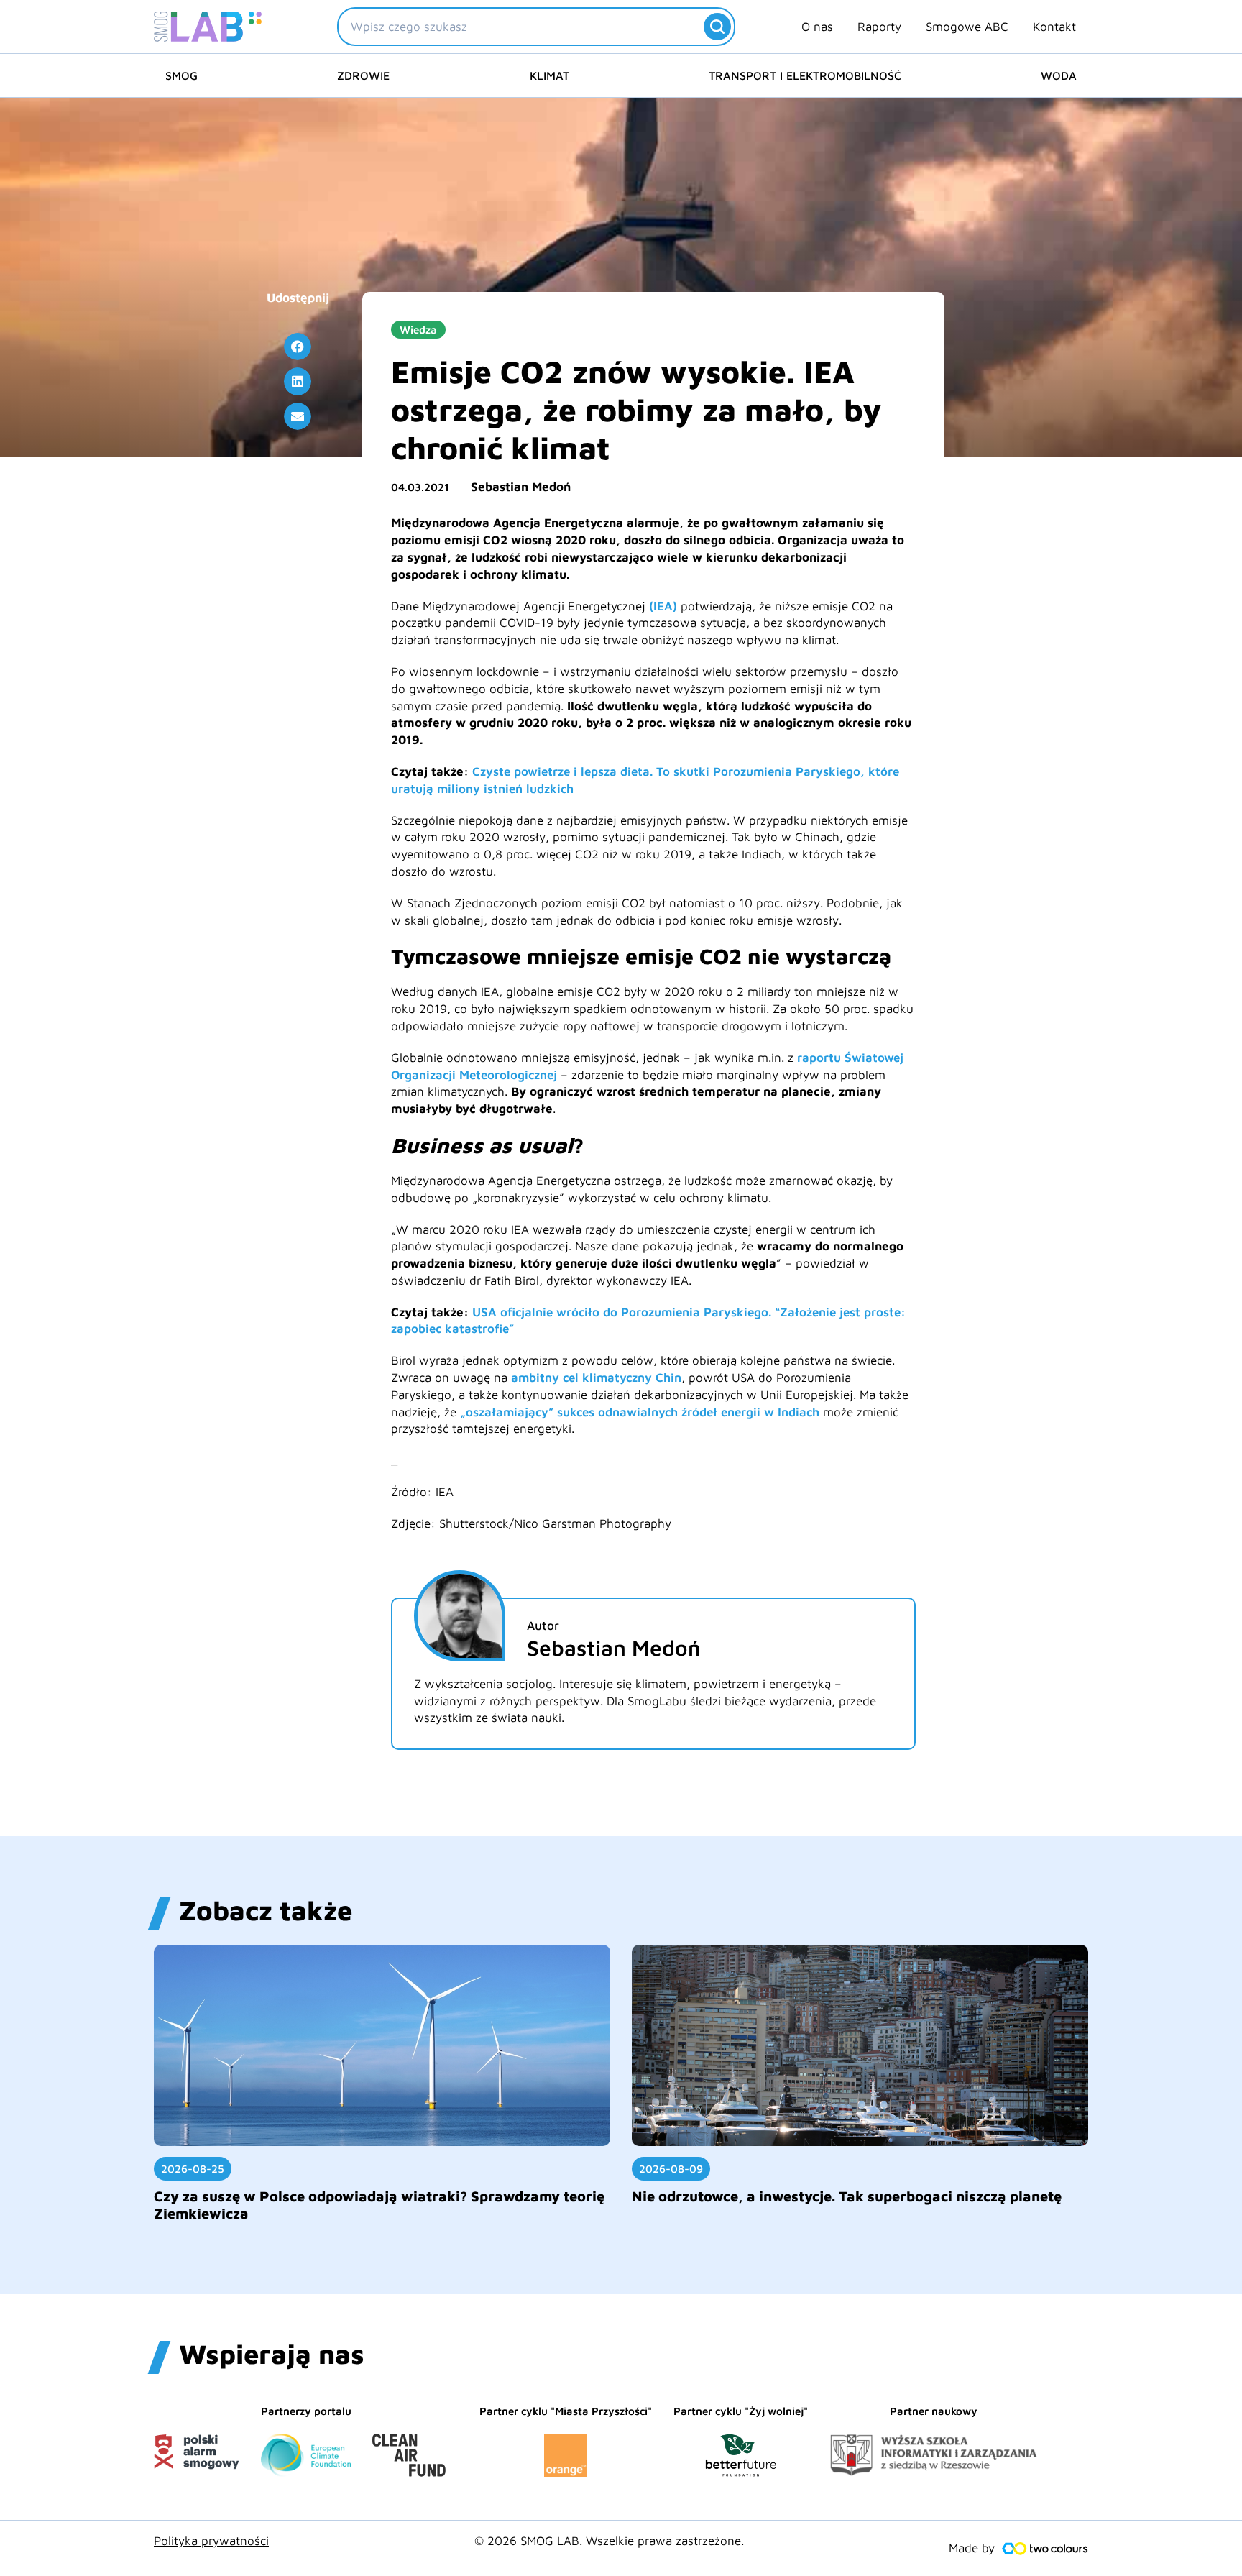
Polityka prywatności (211, 2541)
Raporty (879, 27)
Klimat (549, 75)
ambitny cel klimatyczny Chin (596, 1378)
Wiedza (418, 330)
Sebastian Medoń (521, 487)
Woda (1059, 75)
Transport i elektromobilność (805, 75)
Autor (543, 1626)
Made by (972, 2548)
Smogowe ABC (967, 27)
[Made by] (1045, 2549)
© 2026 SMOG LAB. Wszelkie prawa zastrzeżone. (609, 2541)
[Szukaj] (717, 27)
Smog (181, 75)
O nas (817, 27)
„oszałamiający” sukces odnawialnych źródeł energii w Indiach (640, 1412)
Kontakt (1054, 27)
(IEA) (663, 606)
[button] (298, 347)
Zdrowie (363, 75)
